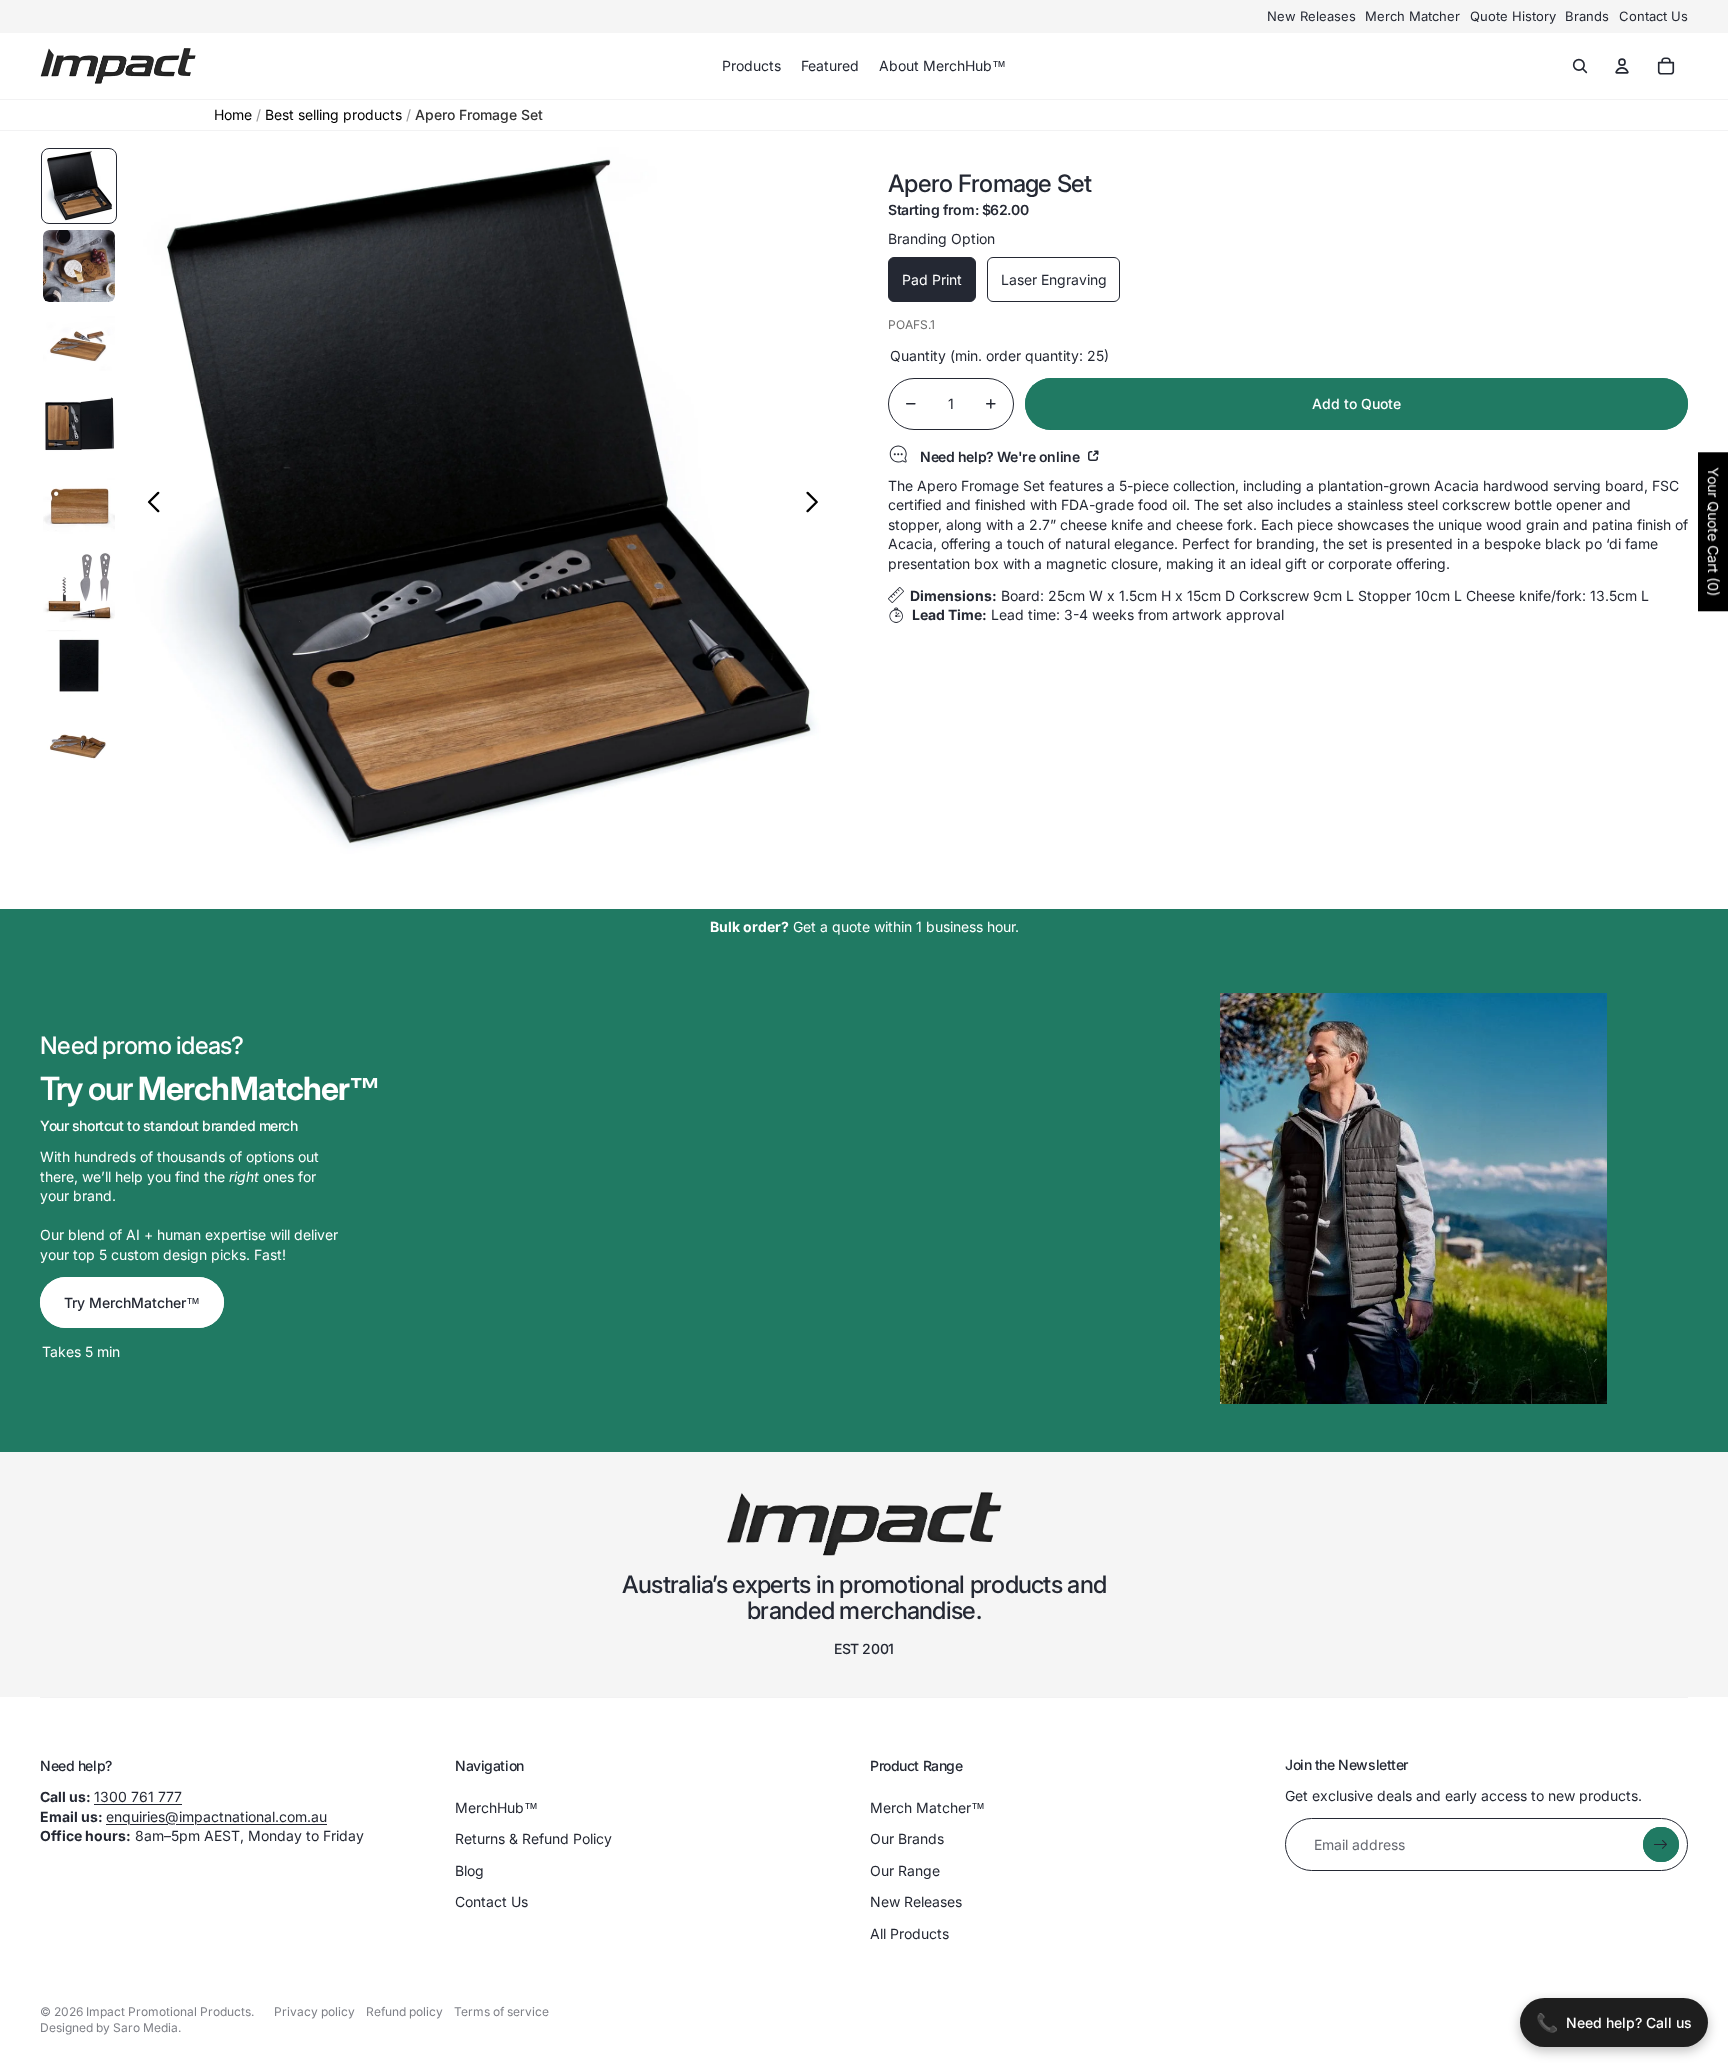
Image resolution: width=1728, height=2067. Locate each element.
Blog (469, 1870)
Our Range (905, 1870)
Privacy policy (314, 2011)
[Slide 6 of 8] (79, 586)
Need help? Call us (1614, 2022)
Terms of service (501, 2011)
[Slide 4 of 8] (79, 426)
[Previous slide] (148, 504)
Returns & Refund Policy (533, 1838)
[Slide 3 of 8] (79, 346)
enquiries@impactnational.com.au (216, 1816)
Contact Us (1653, 16)
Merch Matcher (1412, 16)
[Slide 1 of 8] (79, 186)
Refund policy (404, 2011)
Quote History (1513, 16)
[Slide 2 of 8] (79, 266)
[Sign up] (1661, 1845)
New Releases (1311, 16)
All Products (909, 1933)
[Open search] (1580, 66)
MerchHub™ (496, 1807)
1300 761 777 (138, 1796)
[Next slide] (817, 504)
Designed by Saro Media (109, 2027)
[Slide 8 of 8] (79, 746)
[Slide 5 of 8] (79, 506)
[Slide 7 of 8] (79, 666)
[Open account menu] (1622, 66)
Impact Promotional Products (168, 2011)
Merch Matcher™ (927, 1807)
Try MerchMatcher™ (132, 1302)
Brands (1587, 16)
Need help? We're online (1001, 456)
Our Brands (907, 1838)
